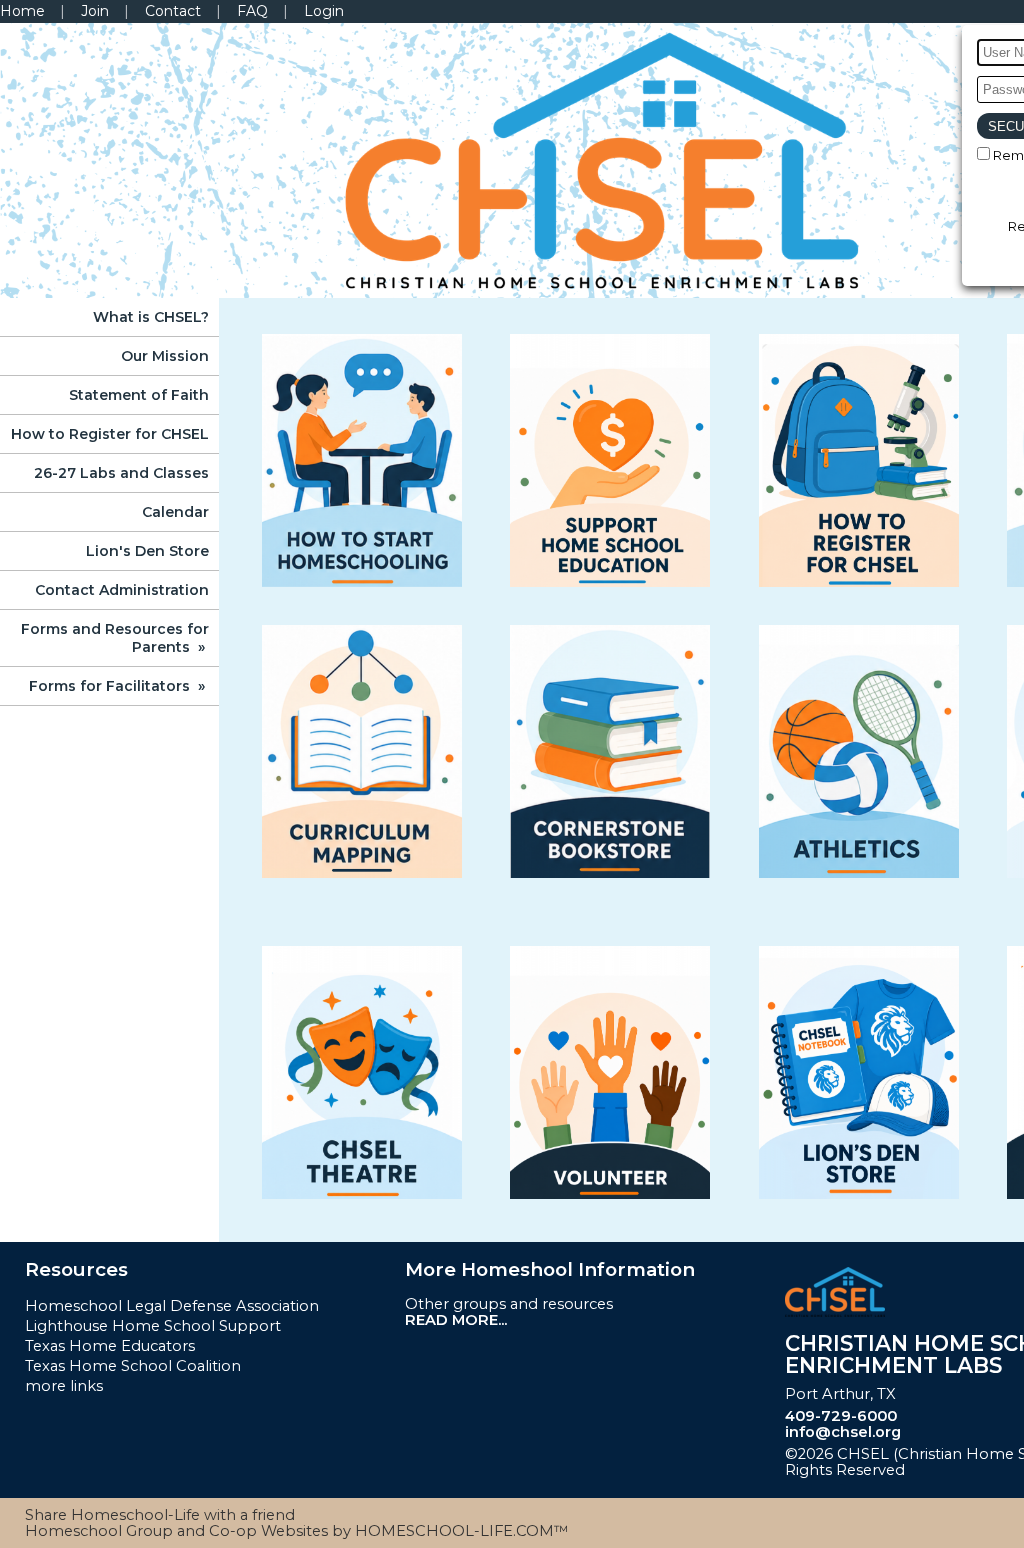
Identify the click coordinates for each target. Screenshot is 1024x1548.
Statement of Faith (139, 395)
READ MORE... (456, 1320)
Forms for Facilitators (119, 686)
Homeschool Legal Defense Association (172, 1306)
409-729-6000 (841, 1416)
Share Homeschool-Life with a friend (160, 1515)
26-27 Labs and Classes (121, 473)
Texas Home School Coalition (133, 1366)
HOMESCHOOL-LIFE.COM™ (462, 1531)
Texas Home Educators (110, 1346)
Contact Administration (122, 590)
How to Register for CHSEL (110, 434)
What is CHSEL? (151, 317)
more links (64, 1386)
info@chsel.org (843, 1432)
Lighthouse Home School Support (153, 1326)
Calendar (175, 512)
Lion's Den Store (147, 551)
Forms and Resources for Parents (115, 638)
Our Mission (165, 356)
